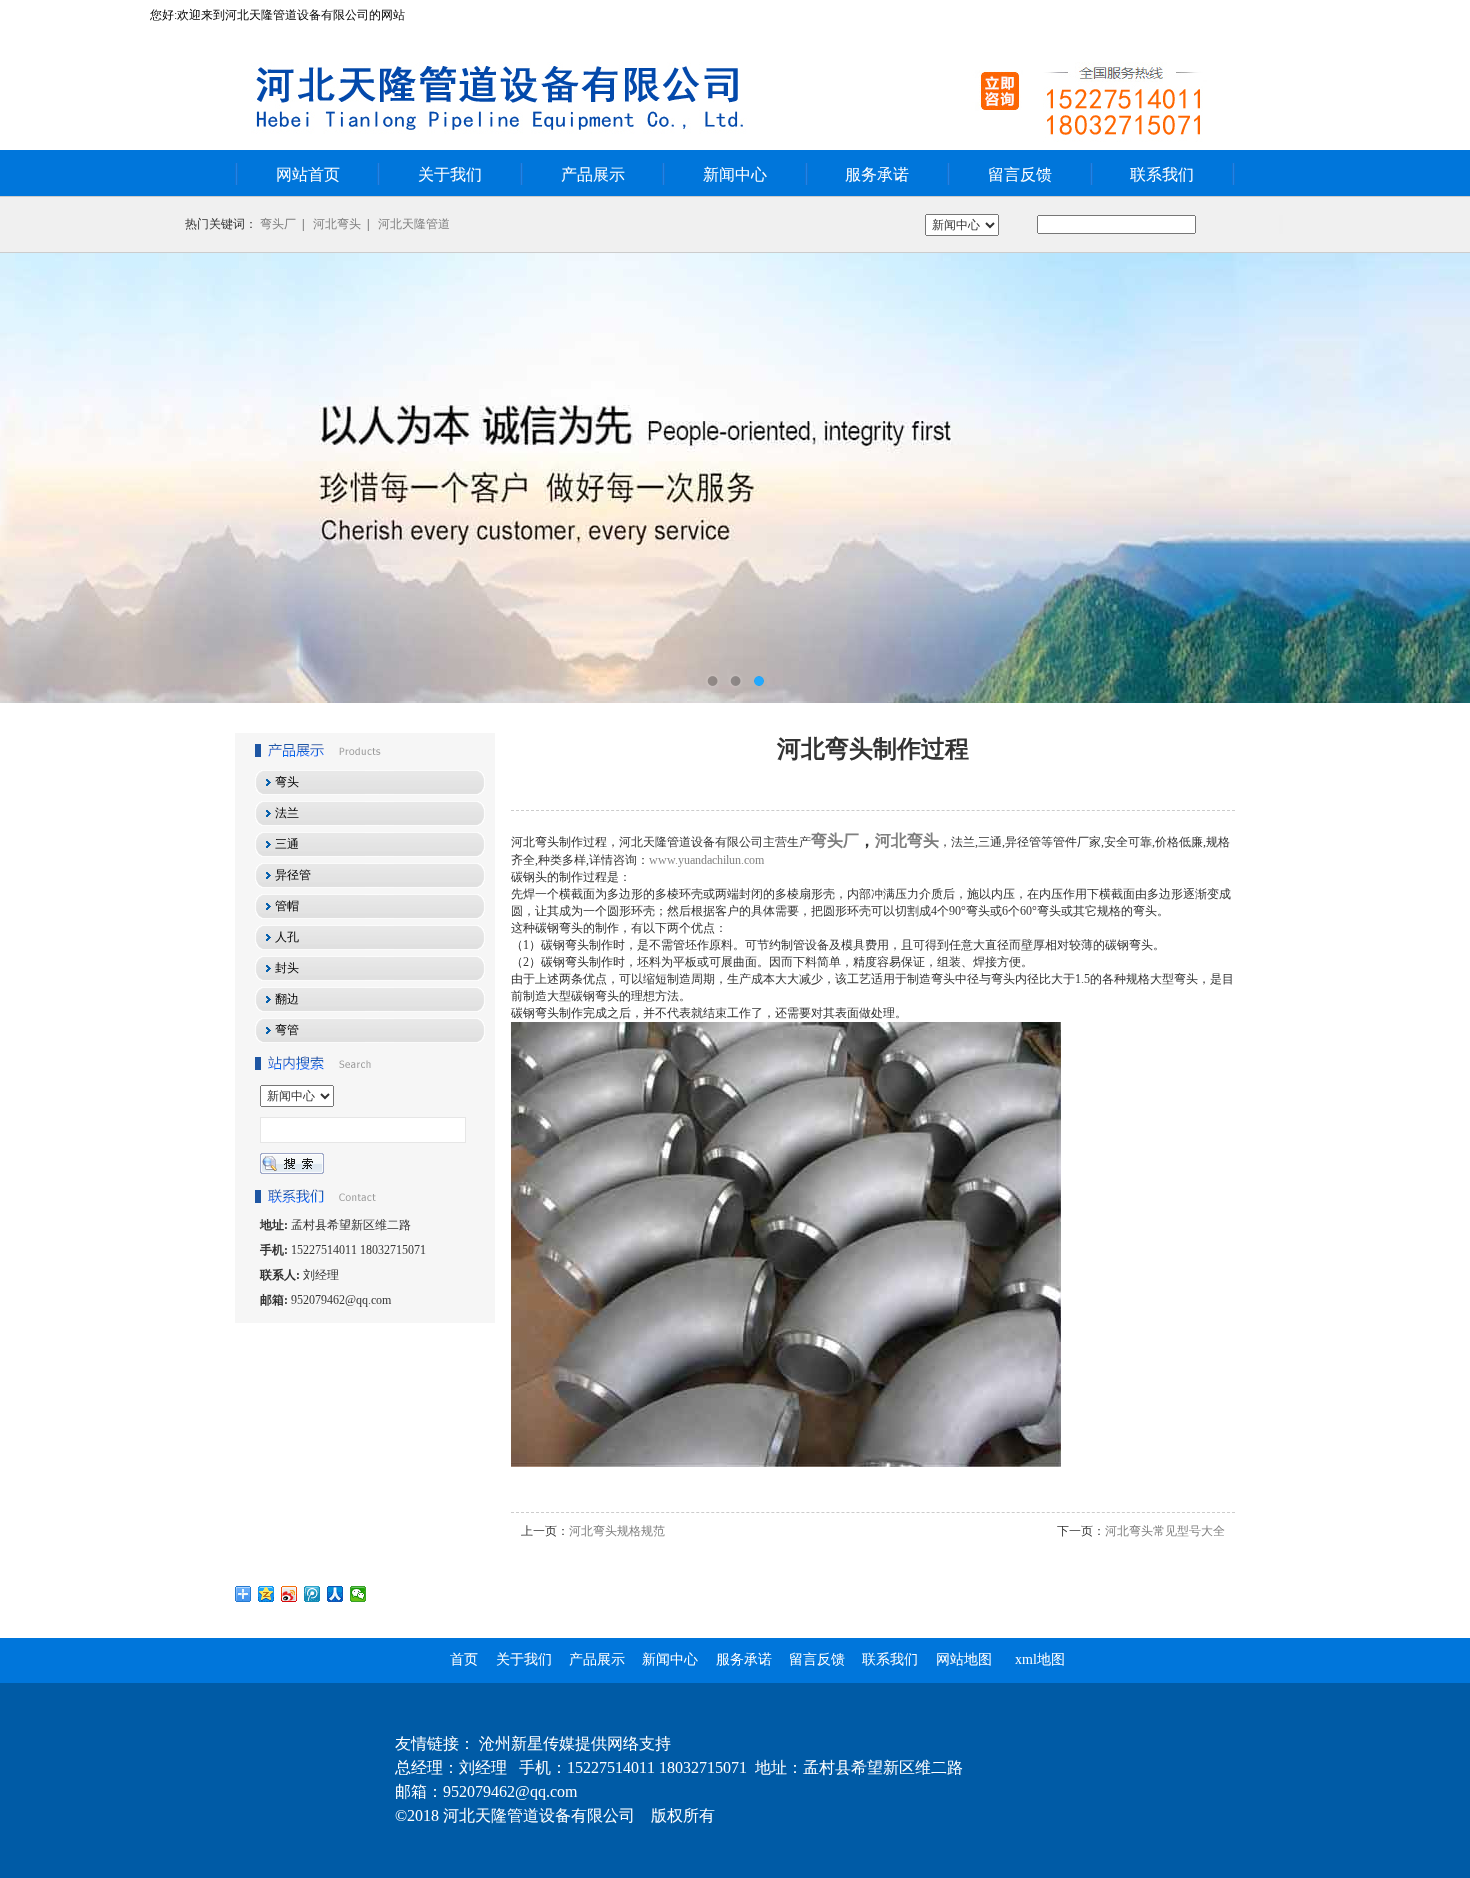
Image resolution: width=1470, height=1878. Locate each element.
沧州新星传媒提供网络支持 (575, 1743)
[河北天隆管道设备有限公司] (735, 478)
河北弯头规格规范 (617, 1531)
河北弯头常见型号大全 (1165, 1531)
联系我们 (1162, 174)
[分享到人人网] (335, 1594)
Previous (35, 478)
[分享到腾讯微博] (312, 1594)
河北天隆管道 (414, 224)
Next (1435, 478)
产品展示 (593, 174)
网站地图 (964, 1659)
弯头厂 (278, 224)
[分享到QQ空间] (266, 1594)
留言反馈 (1020, 174)
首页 (464, 1659)
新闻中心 (735, 174)
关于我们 (450, 174)
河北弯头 (337, 224)
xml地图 (1040, 1659)
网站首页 (308, 174)
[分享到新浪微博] (289, 1594)
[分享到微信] (358, 1594)
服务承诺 (877, 174)
